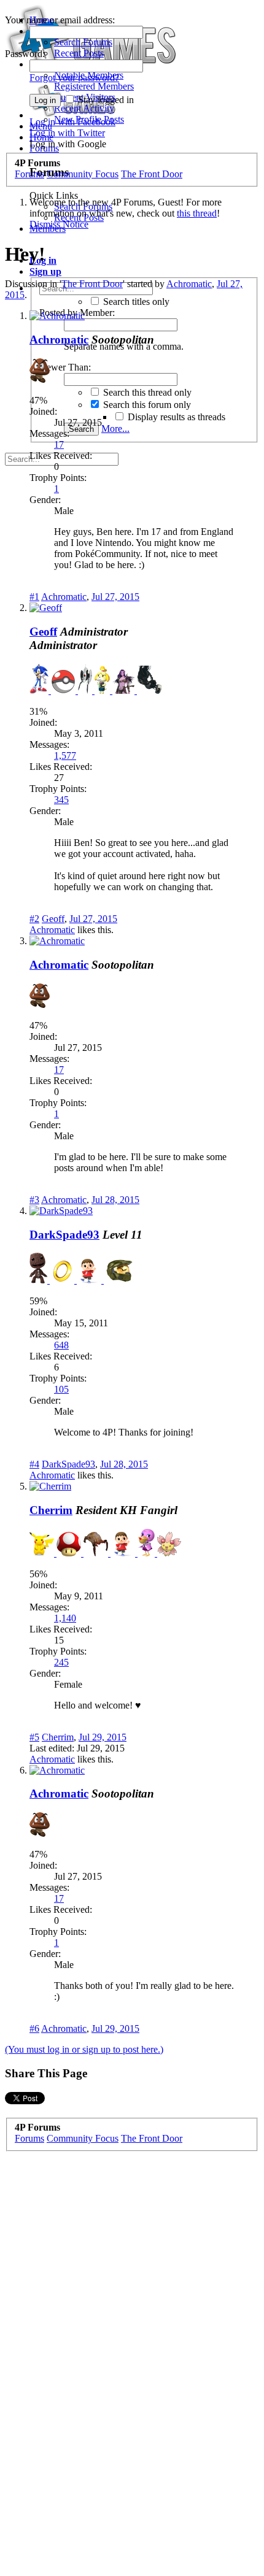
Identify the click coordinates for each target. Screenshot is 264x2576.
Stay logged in (105, 100)
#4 (34, 1464)
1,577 (65, 755)
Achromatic (189, 284)
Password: (25, 54)
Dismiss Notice (59, 224)
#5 (34, 1737)
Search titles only (135, 302)
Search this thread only (146, 392)
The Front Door (92, 284)
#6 (34, 2028)
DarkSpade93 (64, 1235)
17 (59, 444)
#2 (34, 919)
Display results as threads (175, 417)
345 (61, 800)
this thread (197, 213)
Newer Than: (65, 367)
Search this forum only (146, 405)
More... (115, 429)
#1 (34, 597)
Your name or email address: (60, 20)
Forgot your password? (74, 78)
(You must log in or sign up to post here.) (84, 2049)
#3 (34, 1200)
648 (61, 1345)
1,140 (65, 1618)
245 (61, 1662)
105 (61, 1389)
